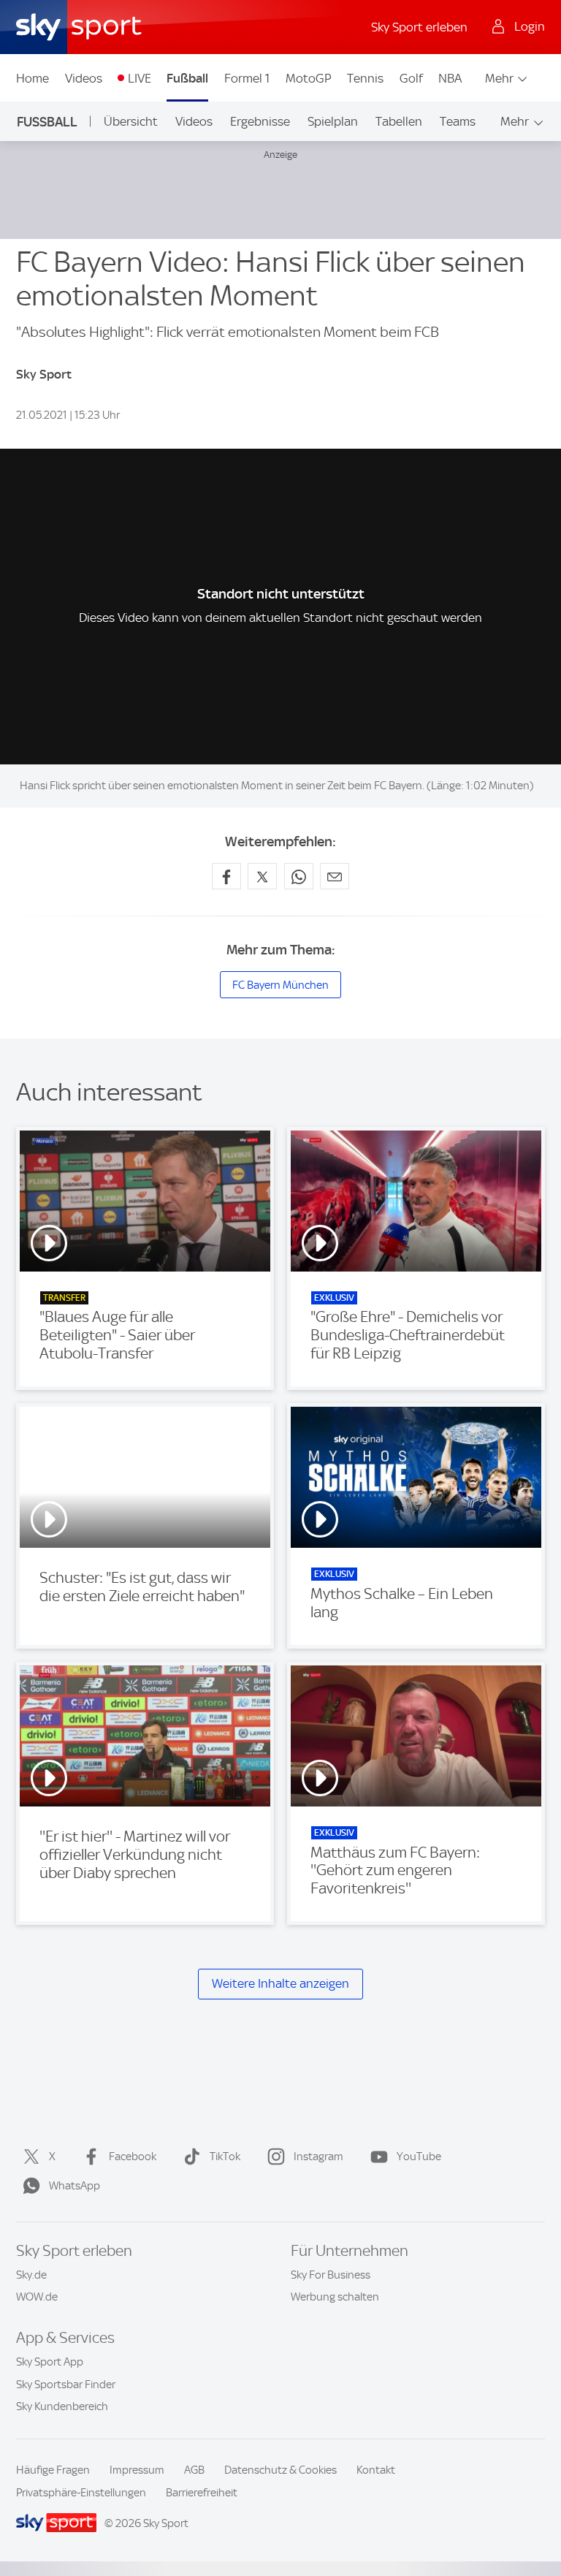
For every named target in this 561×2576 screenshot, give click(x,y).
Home (33, 78)
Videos (84, 78)
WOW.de (37, 2297)
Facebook (133, 2157)
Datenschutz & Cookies (280, 2470)
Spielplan (333, 121)
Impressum (137, 2470)
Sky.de (31, 2275)
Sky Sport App (50, 2362)
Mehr (499, 78)
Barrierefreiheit (202, 2493)
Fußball (187, 78)
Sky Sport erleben (419, 27)
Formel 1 (247, 78)
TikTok (225, 2157)
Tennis (365, 78)
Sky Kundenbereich (62, 2406)
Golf (411, 78)
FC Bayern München (280, 985)
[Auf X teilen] (262, 876)
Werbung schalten (335, 2297)
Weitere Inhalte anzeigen (280, 1984)
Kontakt (376, 2470)
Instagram (318, 2157)
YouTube (419, 2157)
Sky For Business (331, 2275)
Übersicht (131, 121)
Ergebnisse (260, 121)
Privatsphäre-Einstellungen (81, 2493)
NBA (450, 78)
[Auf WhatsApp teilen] (299, 876)
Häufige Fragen (53, 2470)
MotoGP (309, 78)
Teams (458, 121)
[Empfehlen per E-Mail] (335, 876)
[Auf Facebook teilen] (226, 876)
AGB (194, 2470)
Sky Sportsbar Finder (66, 2385)
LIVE (140, 78)
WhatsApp (75, 2186)
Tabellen (399, 121)
